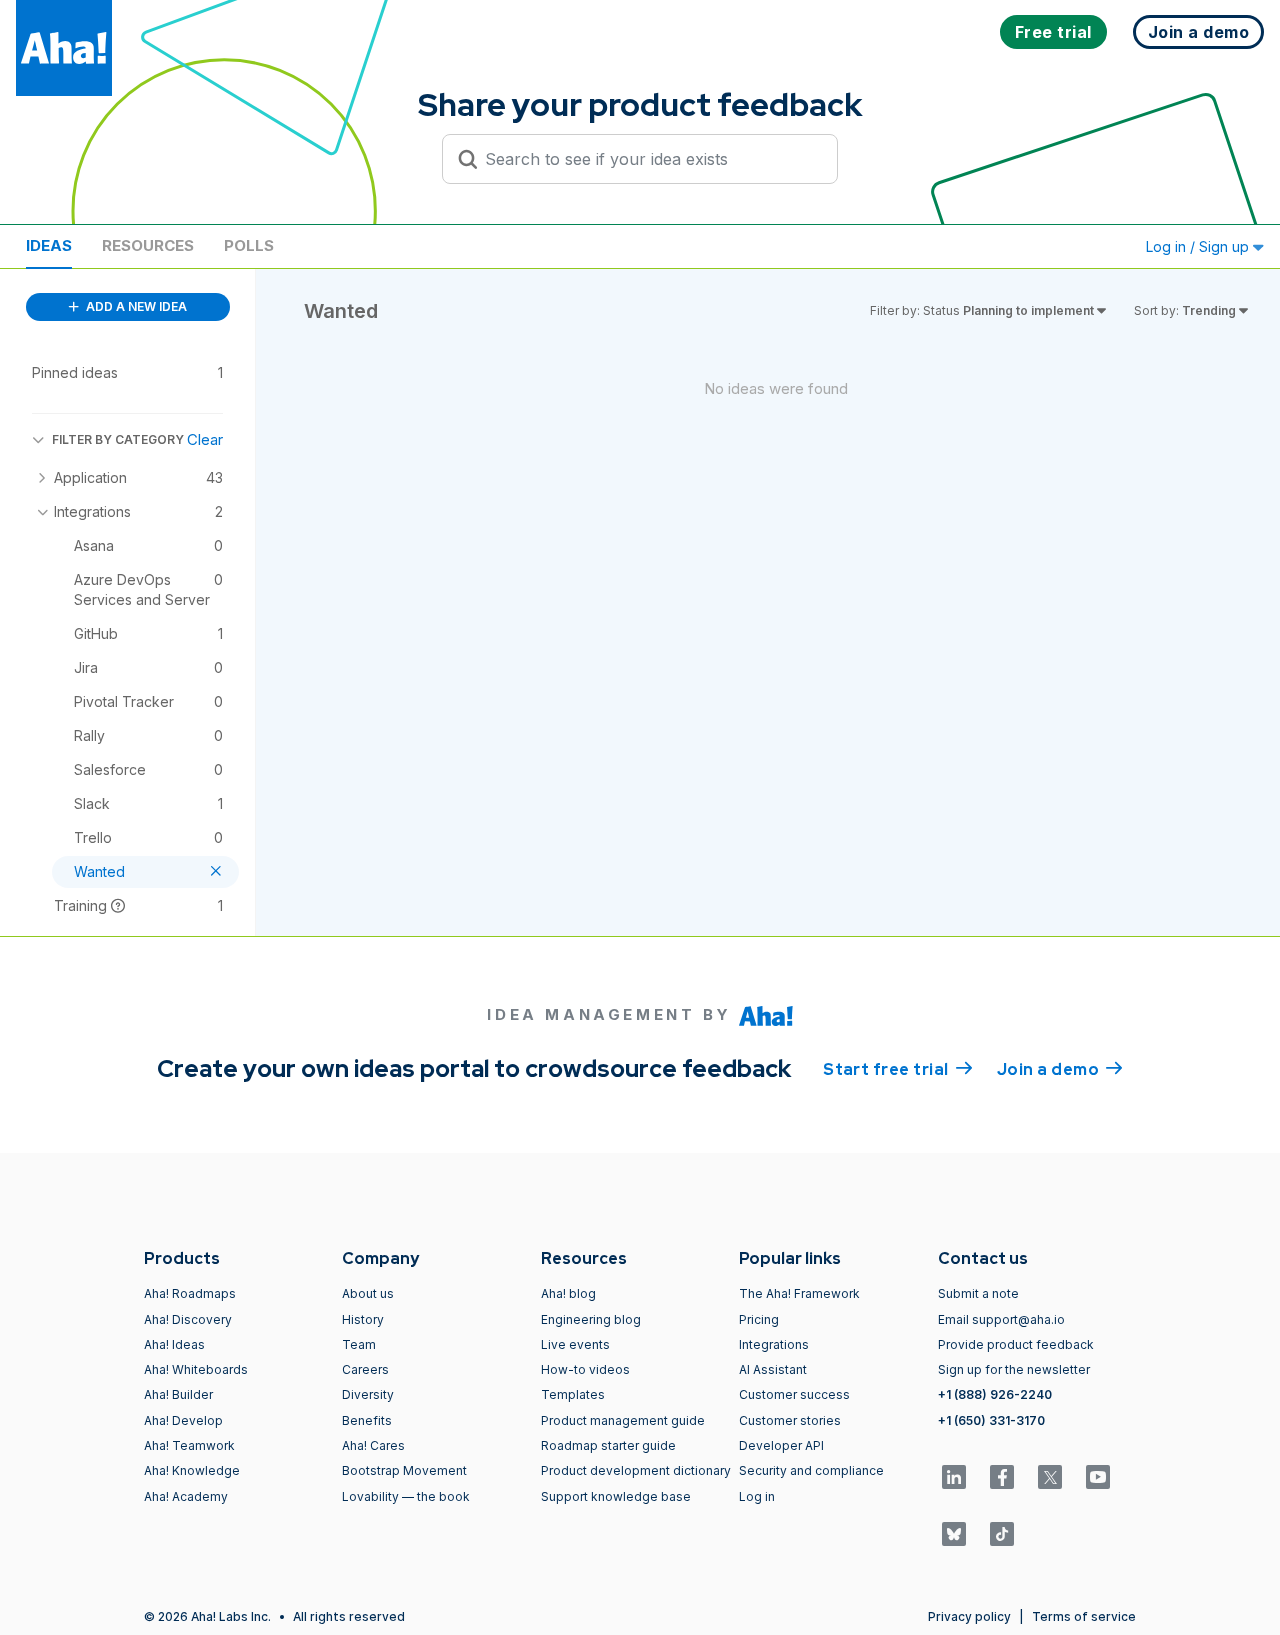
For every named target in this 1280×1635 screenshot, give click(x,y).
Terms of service (1084, 1616)
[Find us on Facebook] (1002, 1477)
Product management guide (623, 1420)
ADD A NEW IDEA (135, 306)
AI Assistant (773, 1369)
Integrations (774, 1344)
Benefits (367, 1420)
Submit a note (978, 1293)
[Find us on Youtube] (1098, 1477)
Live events (575, 1344)
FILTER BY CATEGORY (118, 439)
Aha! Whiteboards (196, 1369)
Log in (757, 1496)
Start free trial (898, 1069)
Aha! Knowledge (192, 1470)
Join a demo (1060, 1069)
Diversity (368, 1394)
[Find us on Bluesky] (954, 1534)
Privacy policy (969, 1616)
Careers (365, 1369)
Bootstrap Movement (404, 1470)
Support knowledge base (616, 1496)
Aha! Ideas (174, 1344)
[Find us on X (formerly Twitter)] (1050, 1477)
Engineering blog (591, 1319)
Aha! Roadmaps (190, 1293)
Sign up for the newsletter (1014, 1369)
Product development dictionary (636, 1470)
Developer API (781, 1445)
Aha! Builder (178, 1394)
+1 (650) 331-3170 (991, 1420)
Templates (573, 1394)
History (363, 1319)
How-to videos (585, 1369)
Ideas (49, 245)
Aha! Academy (186, 1496)
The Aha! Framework (799, 1293)
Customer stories (790, 1420)
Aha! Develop (183, 1420)
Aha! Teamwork (189, 1445)
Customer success (794, 1394)
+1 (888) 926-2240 (995, 1394)
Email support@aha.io (1001, 1319)
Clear (205, 439)
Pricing (759, 1319)
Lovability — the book (406, 1496)
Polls (249, 245)
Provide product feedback (1016, 1344)
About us (368, 1293)
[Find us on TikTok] (1002, 1534)
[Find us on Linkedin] (954, 1477)
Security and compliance (811, 1470)
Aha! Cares (373, 1445)
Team (359, 1344)
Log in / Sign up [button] (1199, 246)
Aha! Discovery (188, 1319)
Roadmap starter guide (608, 1445)
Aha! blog (568, 1293)
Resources (148, 245)
